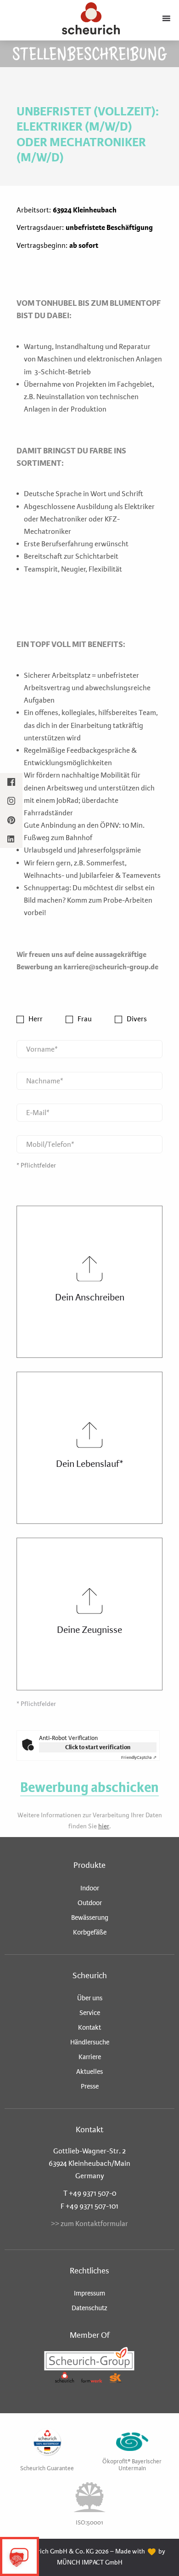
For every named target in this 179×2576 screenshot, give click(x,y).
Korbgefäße (90, 1932)
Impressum (89, 2293)
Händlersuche (90, 2042)
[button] (17, 2559)
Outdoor (90, 1903)
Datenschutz (89, 2308)
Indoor (90, 1888)
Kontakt (89, 2027)
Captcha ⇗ (139, 1757)
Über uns (90, 1998)
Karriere (90, 2057)
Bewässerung (90, 1918)
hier (104, 1826)
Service (90, 2013)
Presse (90, 2086)
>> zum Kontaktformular (89, 2224)
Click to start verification (98, 1747)
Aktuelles (89, 2072)
